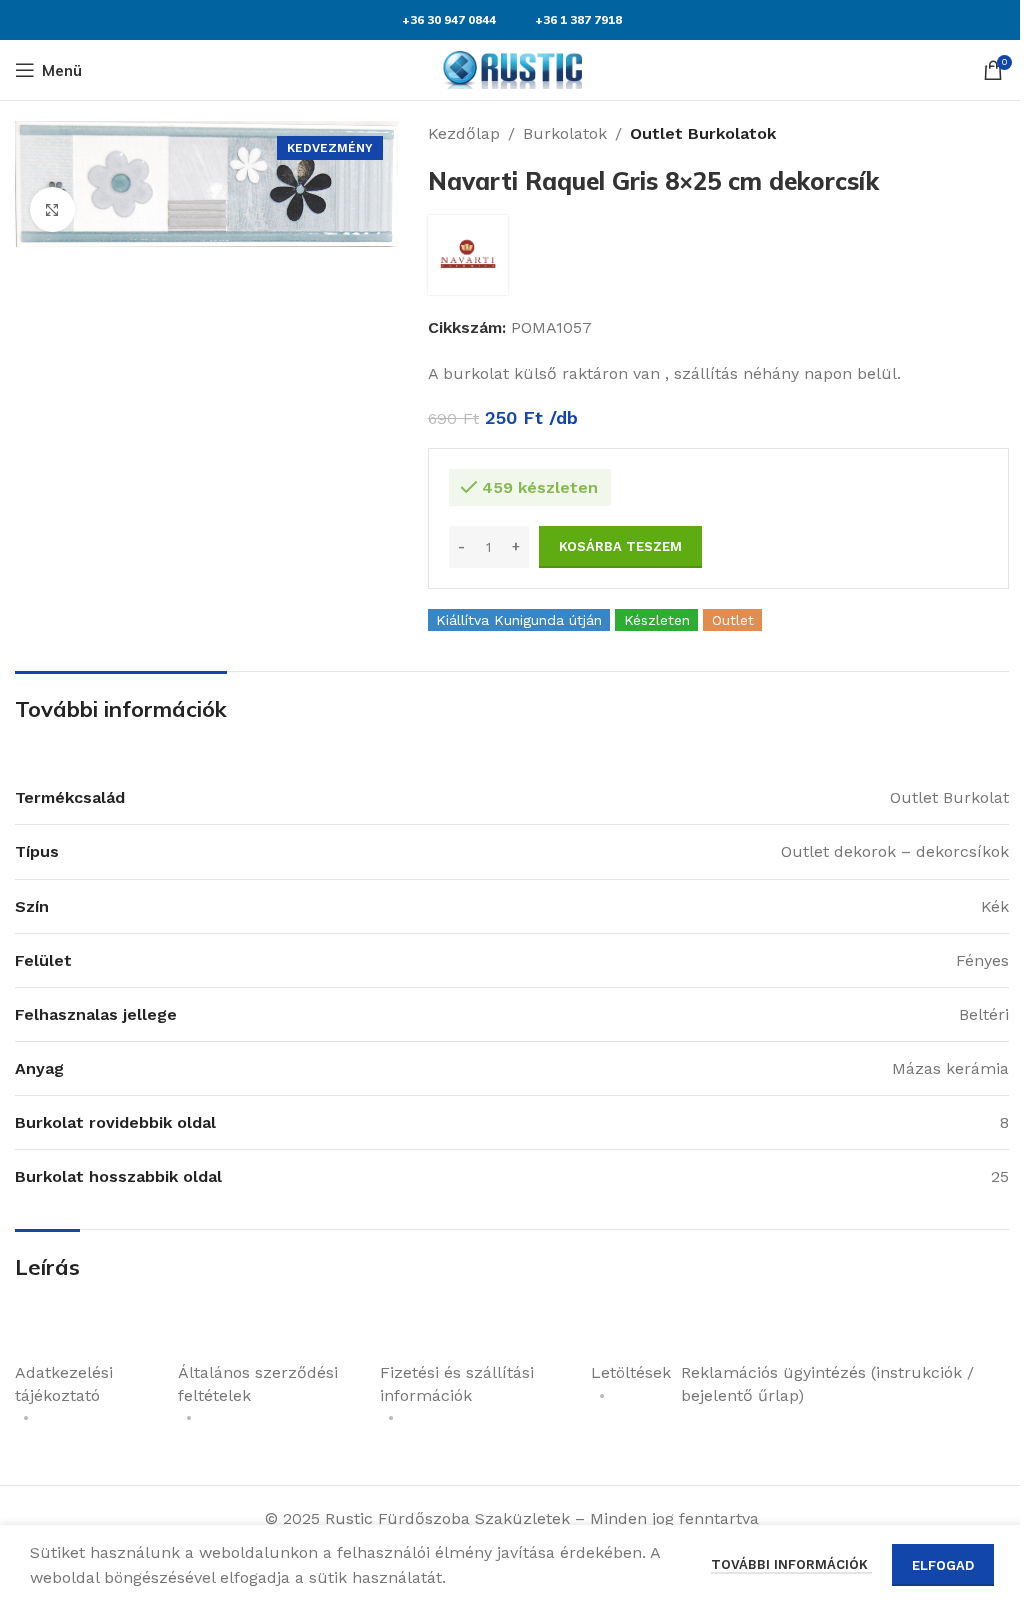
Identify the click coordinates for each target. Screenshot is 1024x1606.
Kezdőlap (464, 133)
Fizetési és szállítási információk (457, 1383)
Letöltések (631, 1372)
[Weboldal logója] (512, 68)
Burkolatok (565, 133)
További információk (791, 1564)
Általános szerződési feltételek (258, 1383)
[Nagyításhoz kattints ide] (52, 209)
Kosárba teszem (620, 546)
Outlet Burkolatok (703, 133)
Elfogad (943, 1565)
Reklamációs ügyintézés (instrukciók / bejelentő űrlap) (827, 1383)
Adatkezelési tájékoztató (64, 1383)
